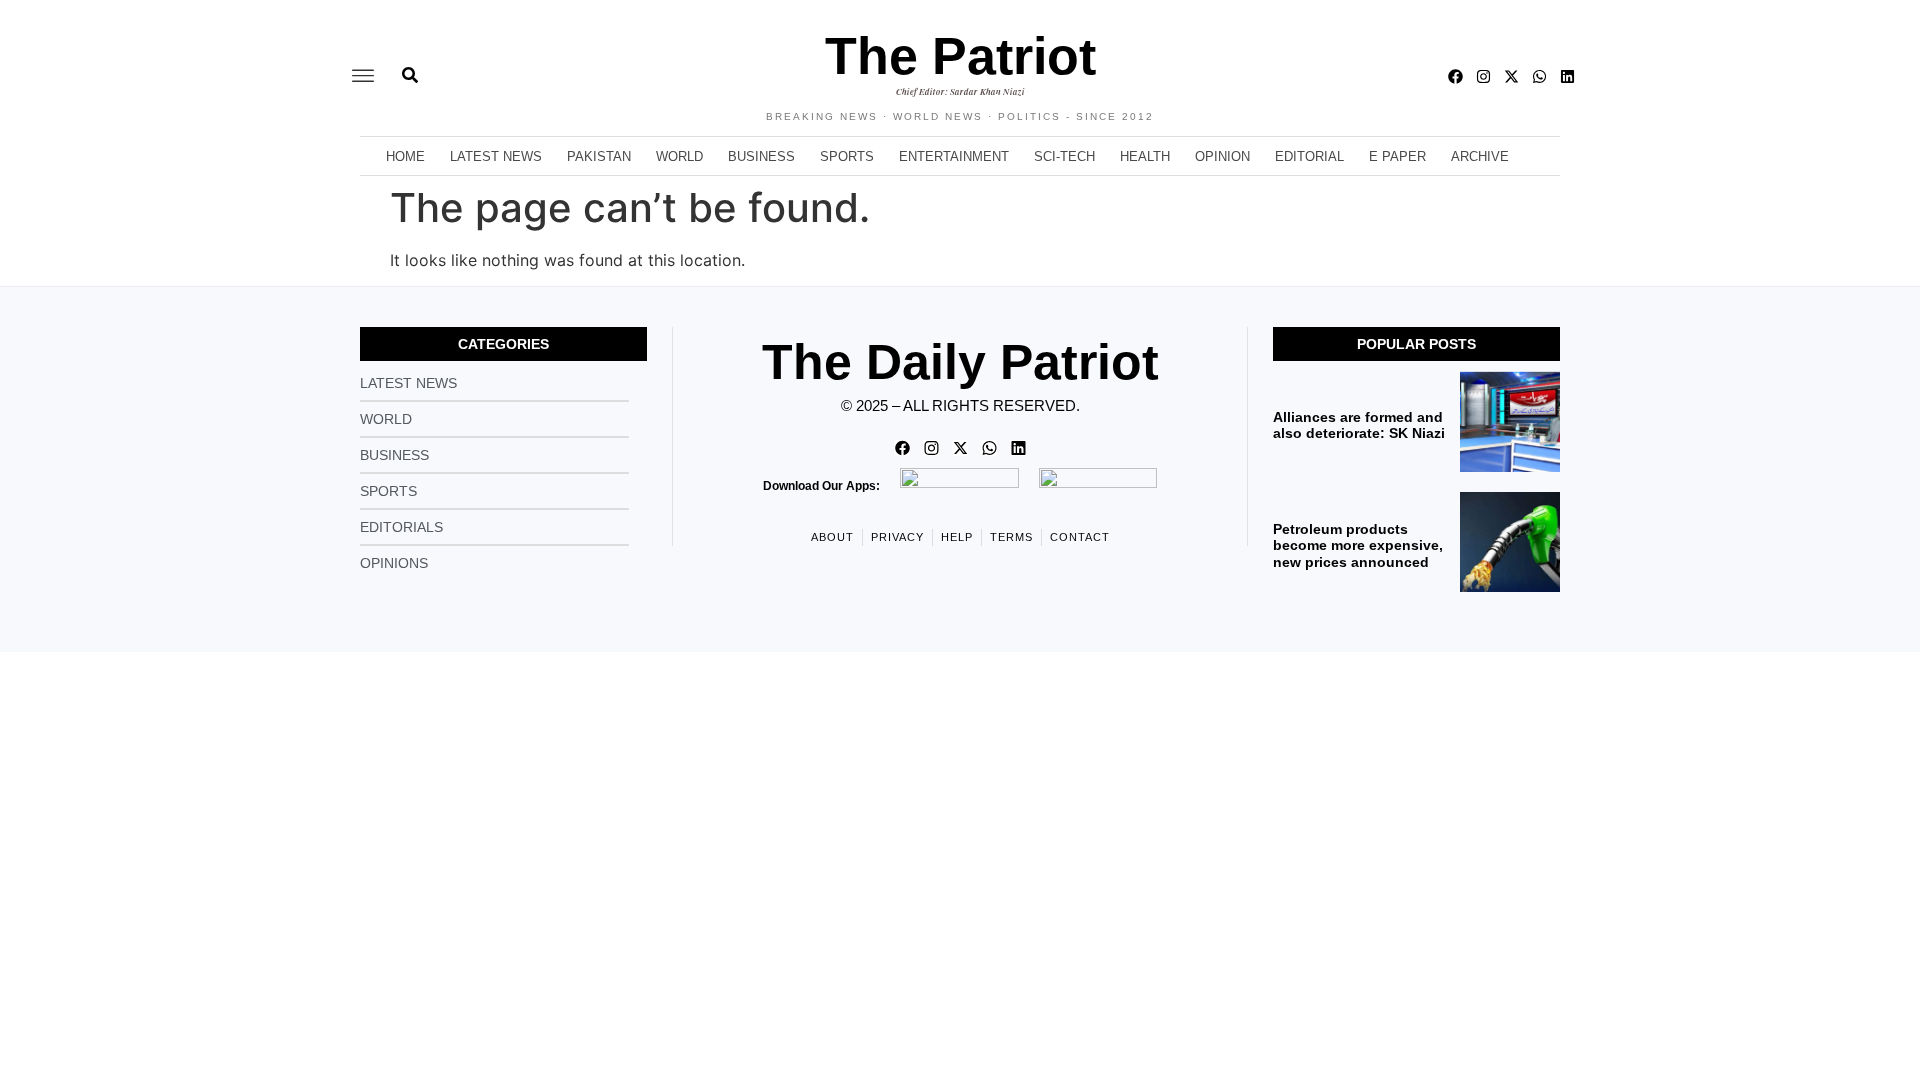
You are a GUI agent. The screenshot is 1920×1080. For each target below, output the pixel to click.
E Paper (1397, 156)
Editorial (1309, 156)
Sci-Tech (1064, 156)
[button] (363, 76)
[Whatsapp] (1539, 76)
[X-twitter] (1511, 76)
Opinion (1222, 156)
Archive (1480, 156)
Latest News (496, 156)
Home (405, 156)
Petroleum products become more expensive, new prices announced (1358, 546)
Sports (847, 156)
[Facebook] (1455, 76)
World (679, 156)
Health (1145, 156)
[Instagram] (1483, 76)
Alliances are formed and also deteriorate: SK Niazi (1359, 425)
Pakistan (599, 156)
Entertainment (954, 156)
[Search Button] (410, 65)
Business (761, 156)
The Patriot (960, 56)
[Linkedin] (1567, 76)
